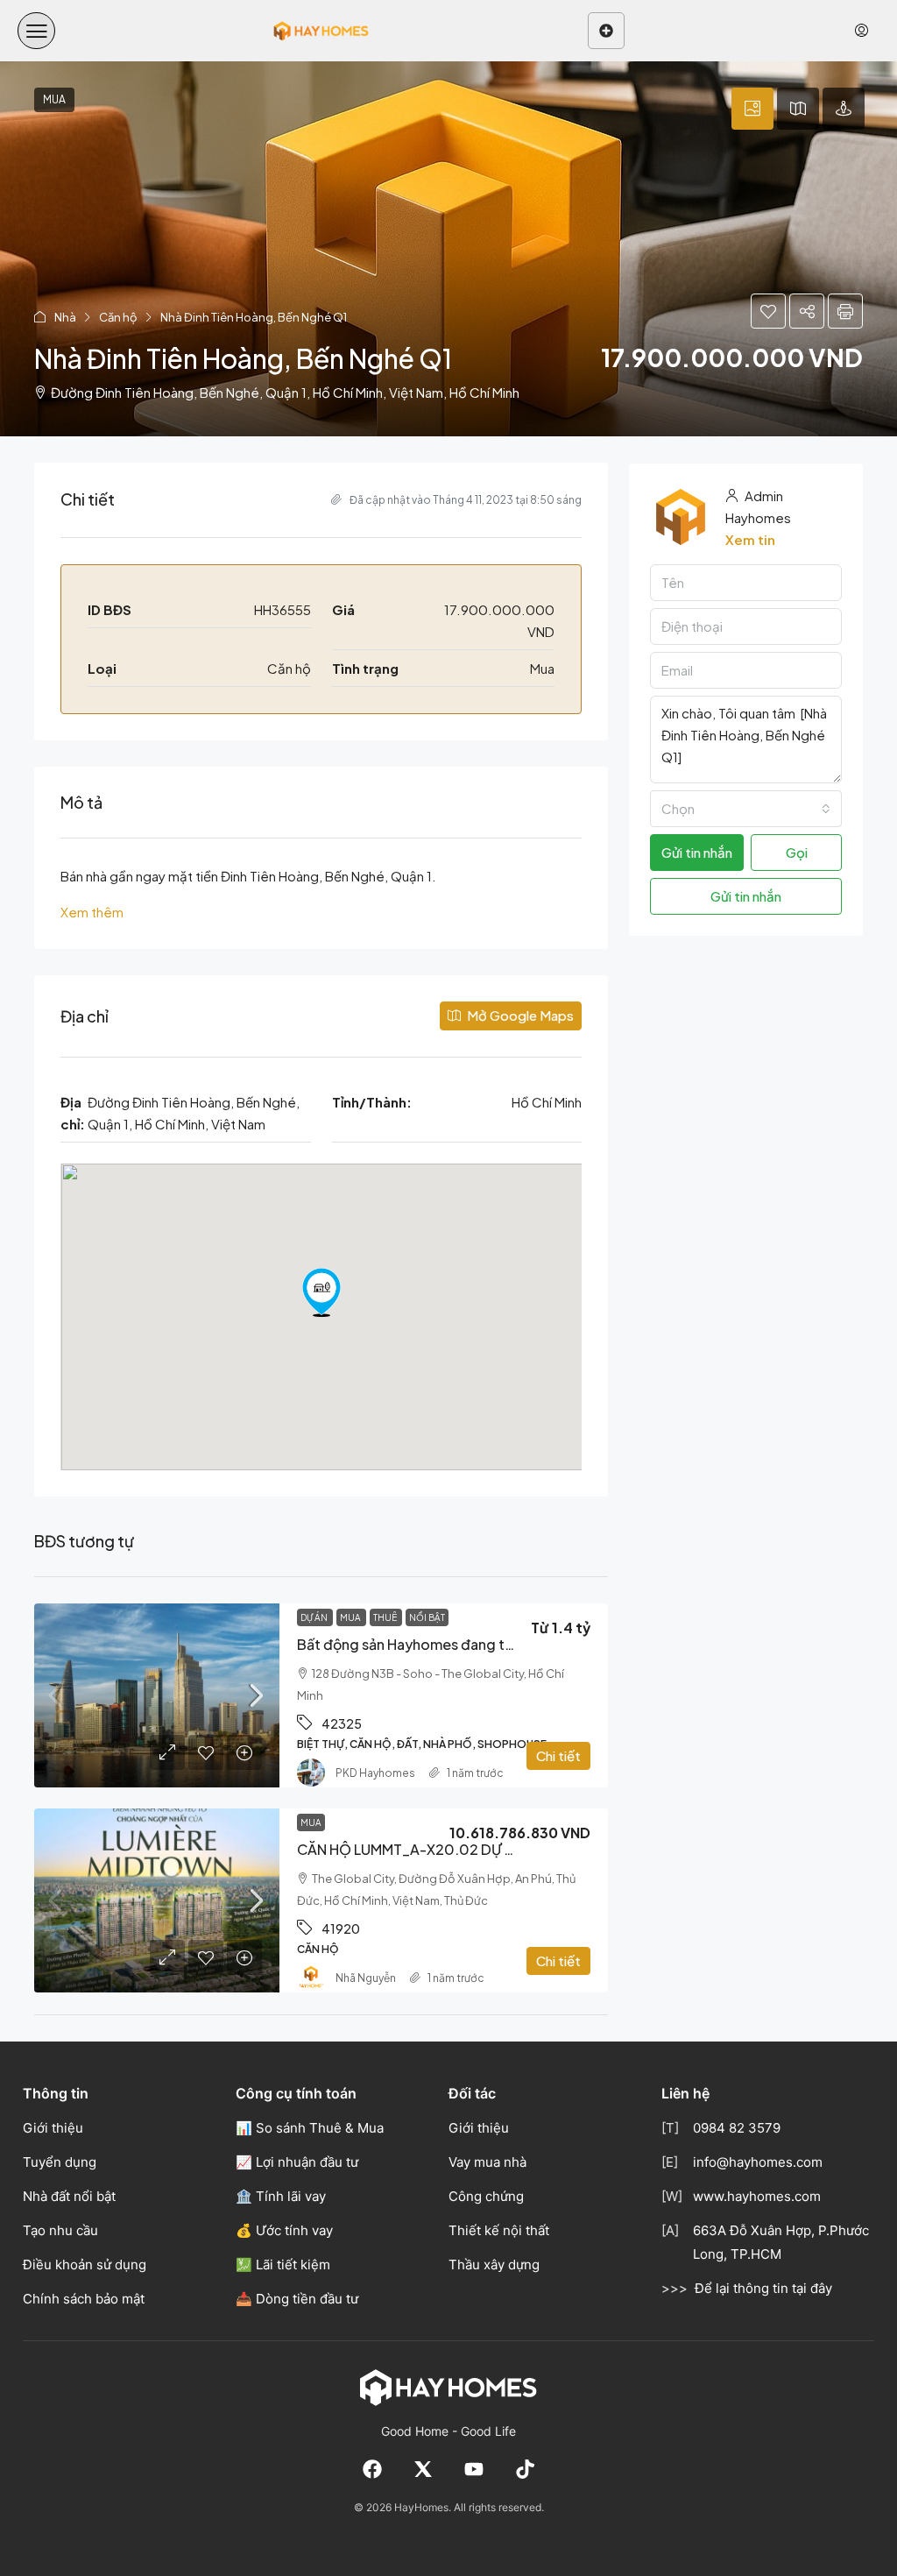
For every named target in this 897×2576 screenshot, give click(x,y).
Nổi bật (427, 1617)
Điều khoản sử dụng (85, 2265)
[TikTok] (525, 2469)
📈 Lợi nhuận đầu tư (297, 2162)
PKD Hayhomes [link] (375, 1773)
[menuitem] (862, 31)
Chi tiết (558, 1755)
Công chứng (486, 2196)
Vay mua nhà (487, 2162)
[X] (423, 2469)
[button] (36, 31)
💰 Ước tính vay (284, 2230)
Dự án (315, 1617)
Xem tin (750, 539)
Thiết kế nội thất (499, 2230)
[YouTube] (474, 2469)
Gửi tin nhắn (746, 896)
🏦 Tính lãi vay (281, 2196)
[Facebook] (372, 2469)
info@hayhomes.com (758, 2162)
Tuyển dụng (60, 2162)
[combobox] (746, 809)
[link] (157, 1695)
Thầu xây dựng (494, 2265)
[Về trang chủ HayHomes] (448, 2387)
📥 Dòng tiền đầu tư (297, 2299)
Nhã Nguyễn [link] (366, 1978)
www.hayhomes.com (757, 2196)
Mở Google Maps (519, 1015)
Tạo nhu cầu (60, 2230)
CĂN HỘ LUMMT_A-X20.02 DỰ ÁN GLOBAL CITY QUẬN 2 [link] (484, 1849)
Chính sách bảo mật (84, 2299)
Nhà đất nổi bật (69, 2196)
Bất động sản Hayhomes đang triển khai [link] (428, 1644)
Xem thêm (92, 912)
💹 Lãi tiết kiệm (283, 2265)
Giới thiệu (53, 2128)
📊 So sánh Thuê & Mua (310, 2128)
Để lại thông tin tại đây (763, 2288)
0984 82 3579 (737, 2128)
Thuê (386, 1617)
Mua (351, 1617)
